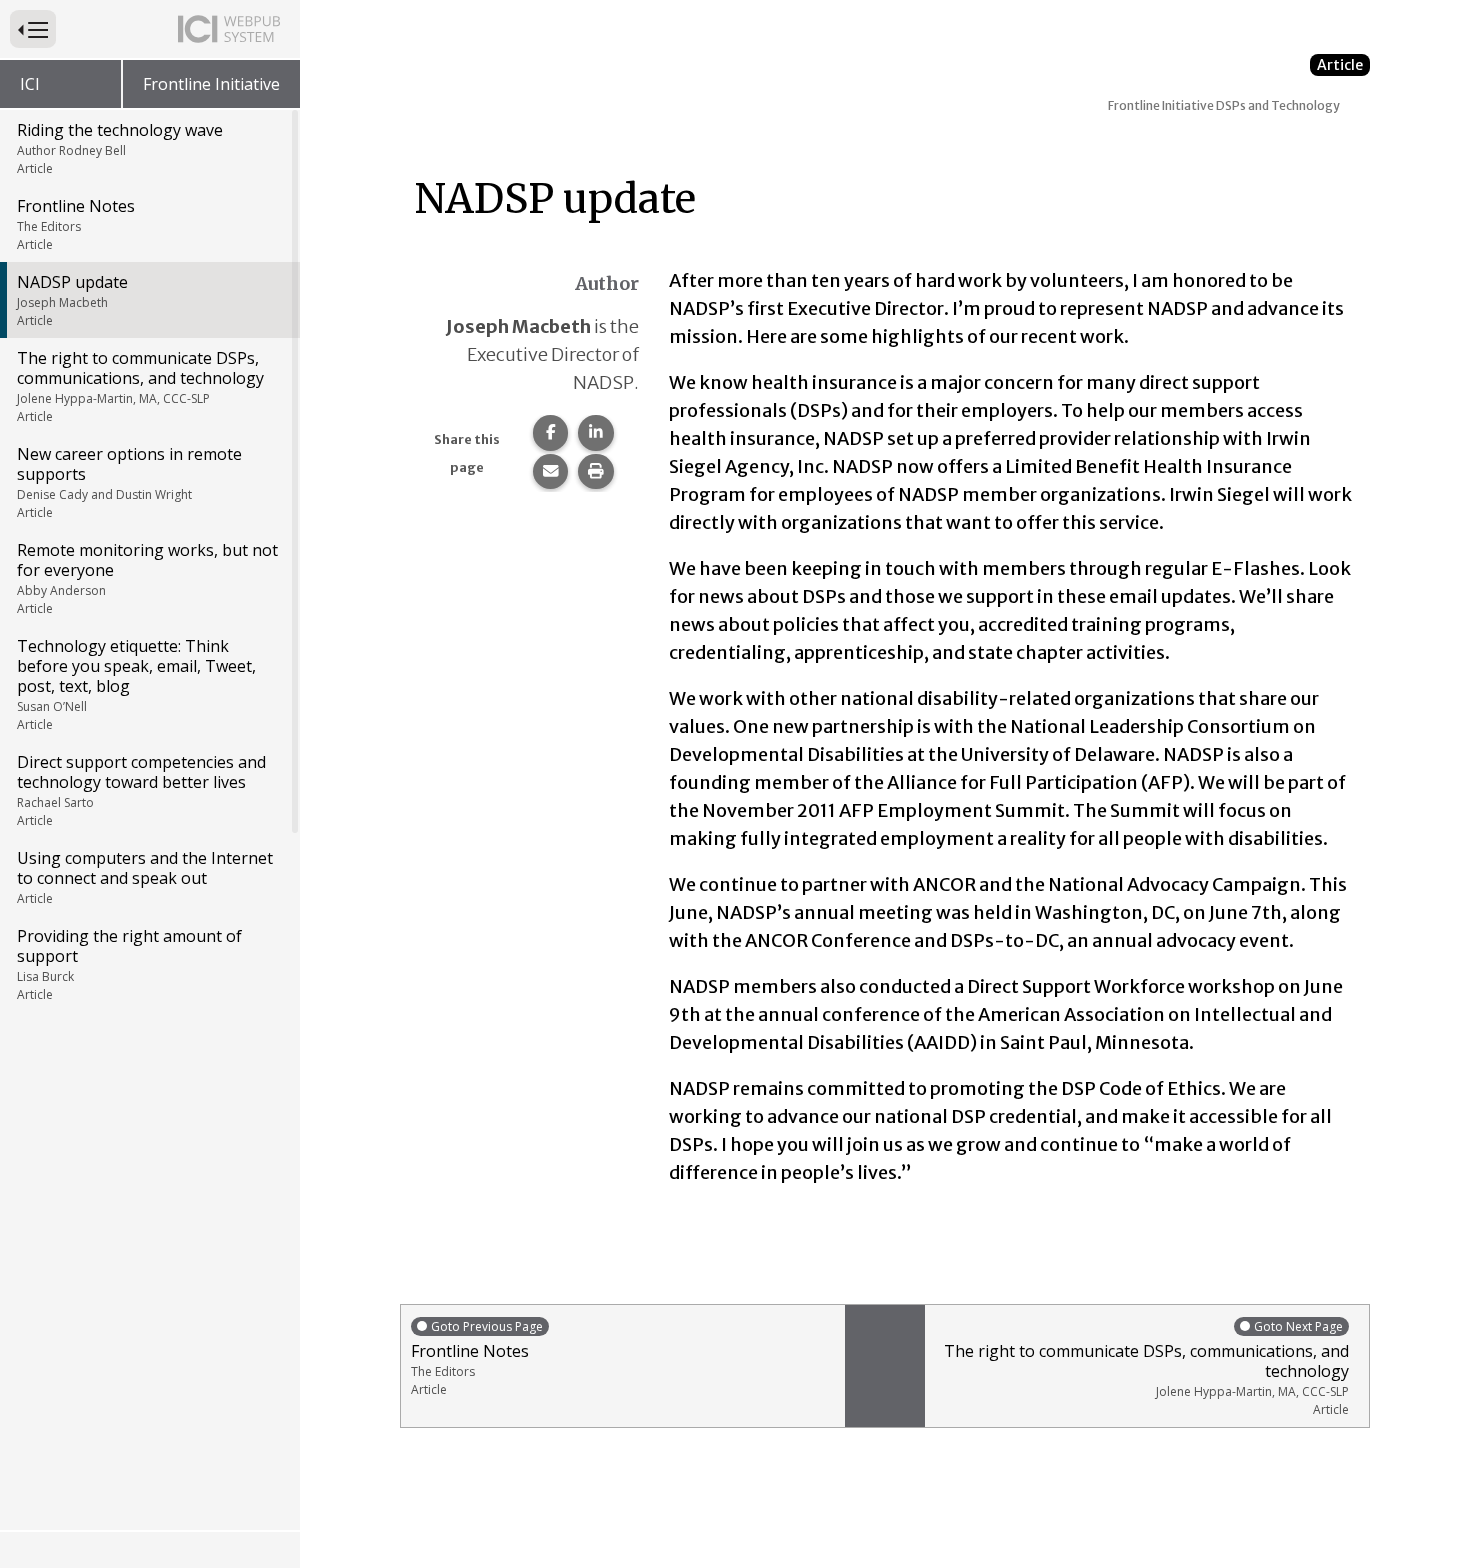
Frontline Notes (76, 224)
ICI (30, 84)
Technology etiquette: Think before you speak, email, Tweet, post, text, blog (136, 684)
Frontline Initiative (211, 84)
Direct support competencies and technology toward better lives (141, 790)
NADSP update (72, 300)
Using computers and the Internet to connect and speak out (145, 877)
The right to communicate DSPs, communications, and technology (140, 386)
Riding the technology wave (120, 148)
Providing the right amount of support (129, 964)
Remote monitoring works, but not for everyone (147, 578)
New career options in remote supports (129, 482)
